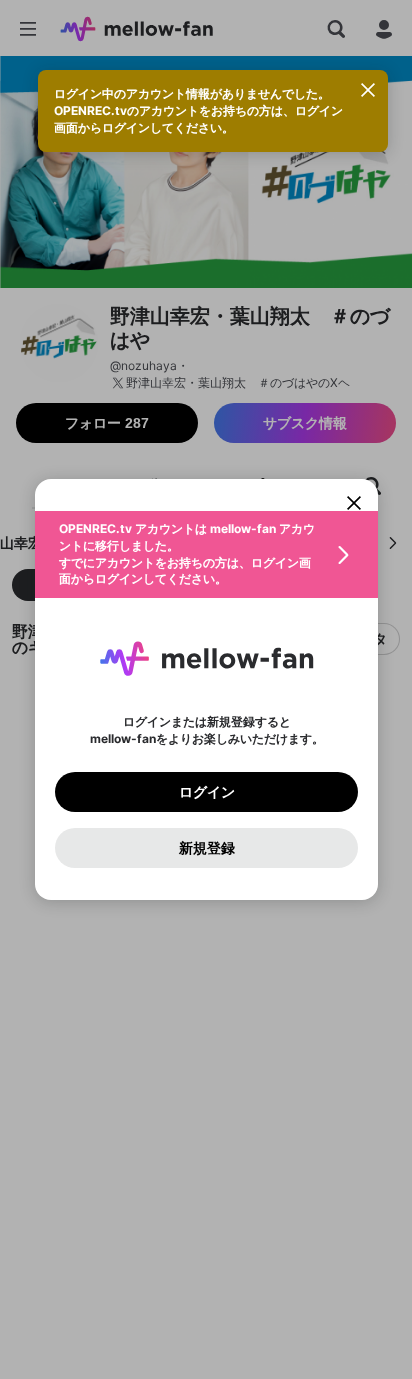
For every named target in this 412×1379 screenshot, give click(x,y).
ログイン (206, 792)
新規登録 (206, 848)
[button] (206, 554)
